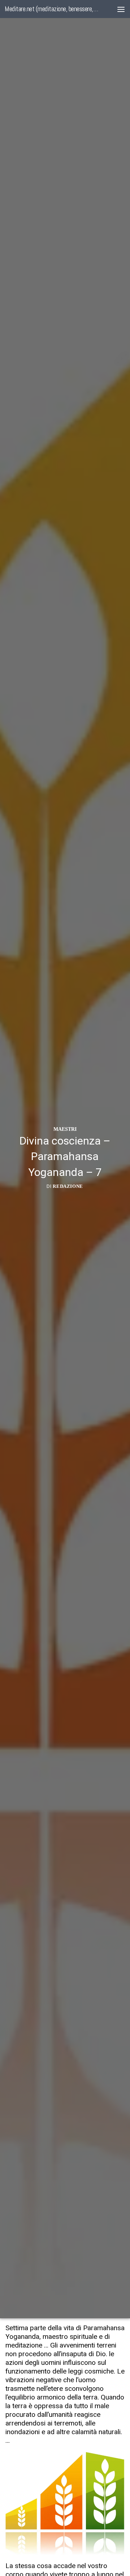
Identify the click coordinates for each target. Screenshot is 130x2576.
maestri (65, 1129)
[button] (65, 2503)
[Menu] (121, 9)
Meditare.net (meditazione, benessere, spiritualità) (51, 9)
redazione (68, 1187)
